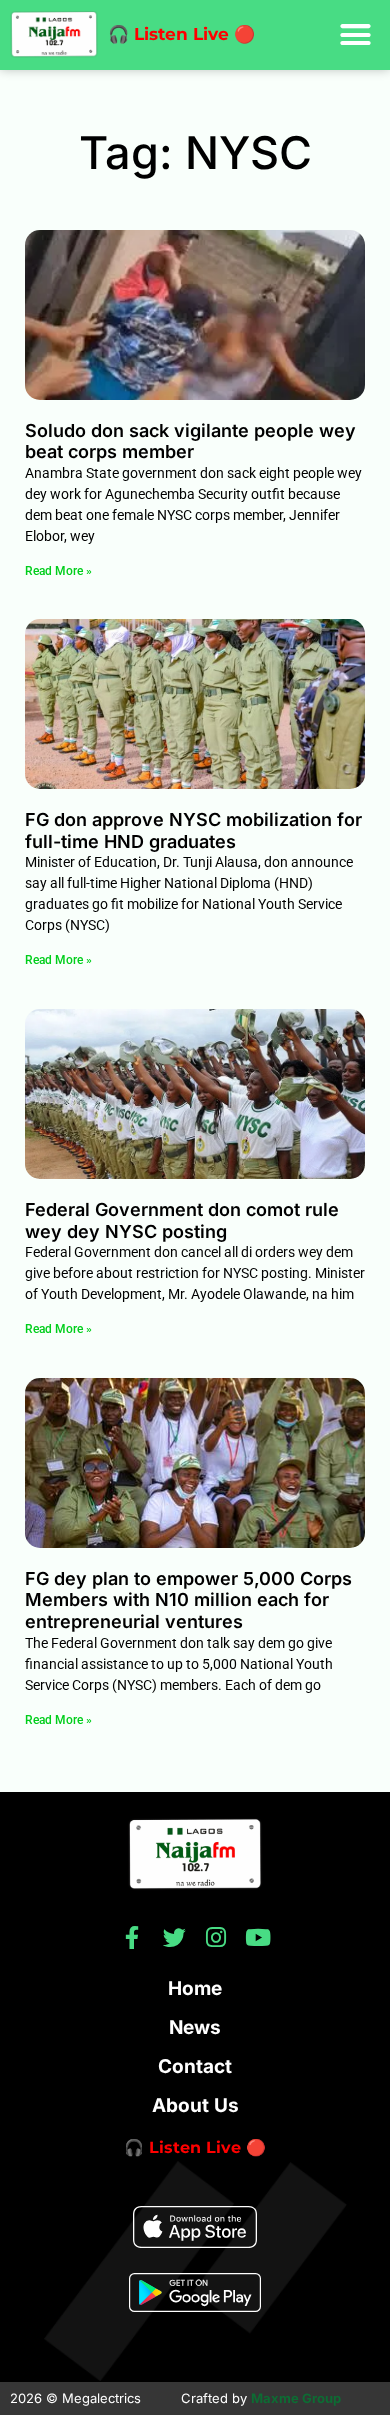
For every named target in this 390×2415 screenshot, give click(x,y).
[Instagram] (216, 1937)
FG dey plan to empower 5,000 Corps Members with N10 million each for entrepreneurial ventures (188, 1600)
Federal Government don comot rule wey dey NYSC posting (182, 1220)
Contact (195, 2066)
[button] (356, 35)
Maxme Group (296, 2398)
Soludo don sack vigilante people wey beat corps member (190, 441)
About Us (195, 2105)
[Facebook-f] (132, 1937)
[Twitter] (174, 1937)
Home (195, 1988)
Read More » (58, 571)
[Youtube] (258, 1937)
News (195, 2027)
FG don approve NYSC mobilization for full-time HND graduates (193, 830)
